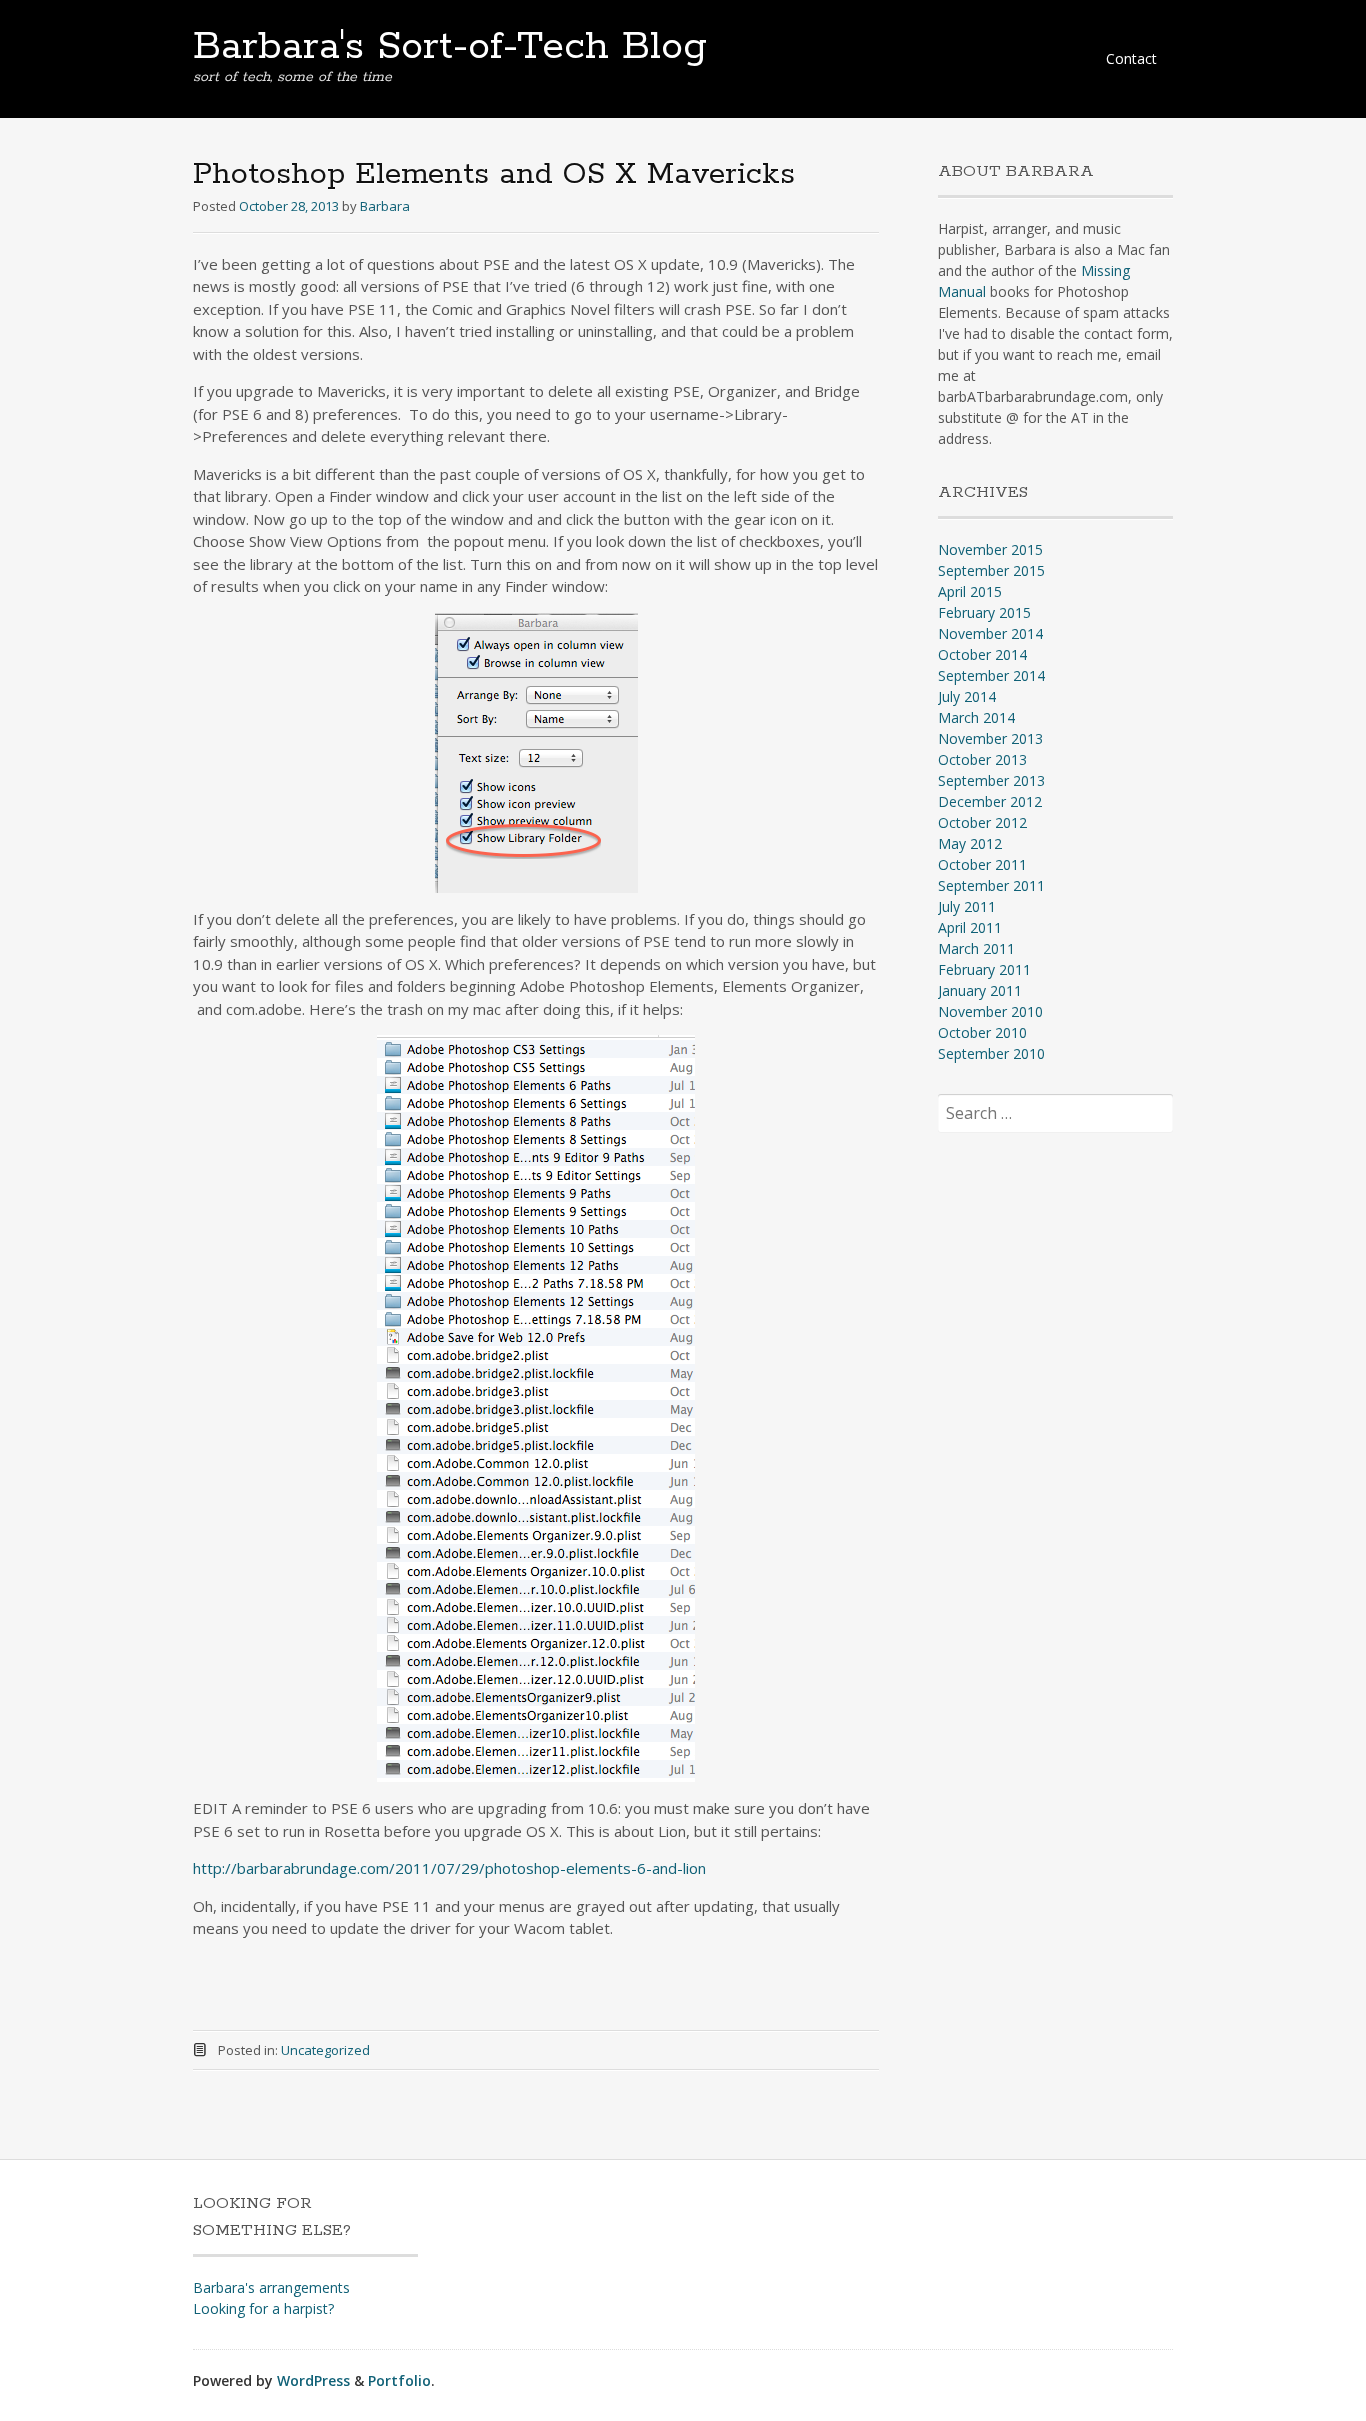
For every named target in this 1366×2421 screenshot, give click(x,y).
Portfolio (399, 2380)
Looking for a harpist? (263, 2308)
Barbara (385, 206)
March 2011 (976, 948)
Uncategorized (325, 2050)
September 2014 (991, 675)
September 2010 (991, 1053)
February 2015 (984, 612)
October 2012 (982, 822)
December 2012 (990, 801)
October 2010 (982, 1032)
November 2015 (990, 549)
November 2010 (990, 1011)
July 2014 (967, 696)
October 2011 (982, 864)
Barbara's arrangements (271, 2287)
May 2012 (970, 843)
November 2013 (990, 738)
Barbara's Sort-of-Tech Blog (450, 47)
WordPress (313, 2380)
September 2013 (991, 780)
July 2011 (967, 906)
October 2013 (982, 759)
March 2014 (976, 717)
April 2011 (970, 927)
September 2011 (991, 885)
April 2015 (970, 591)
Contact (1131, 58)
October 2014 (982, 654)
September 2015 (991, 570)
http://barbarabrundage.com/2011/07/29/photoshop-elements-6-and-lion (449, 1868)
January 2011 (980, 990)
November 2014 (990, 633)
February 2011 (984, 969)
